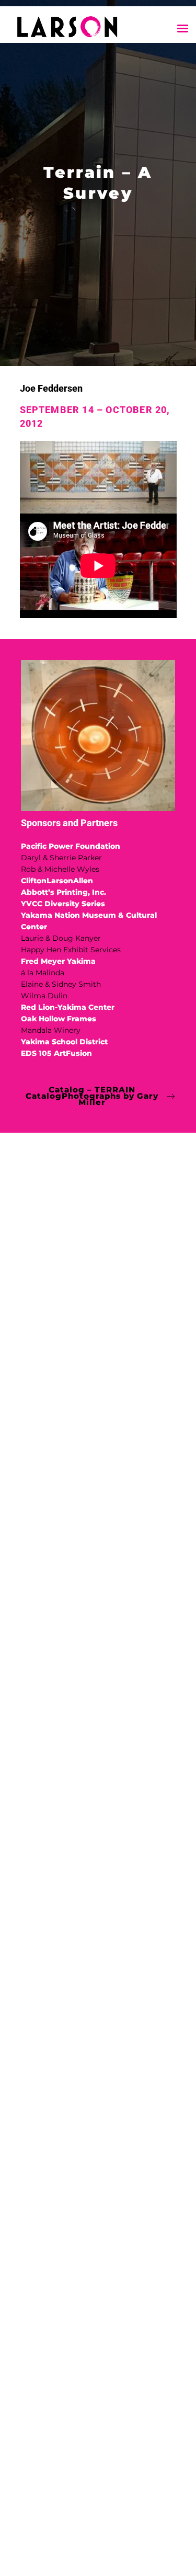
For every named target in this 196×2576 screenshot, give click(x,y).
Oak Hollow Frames (59, 1019)
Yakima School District (64, 1042)
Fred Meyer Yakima (58, 961)
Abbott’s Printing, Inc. (64, 892)
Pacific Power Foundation (71, 846)
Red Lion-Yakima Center (68, 1007)
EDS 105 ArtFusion (56, 1053)
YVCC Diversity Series (64, 904)
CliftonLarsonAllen (57, 881)
